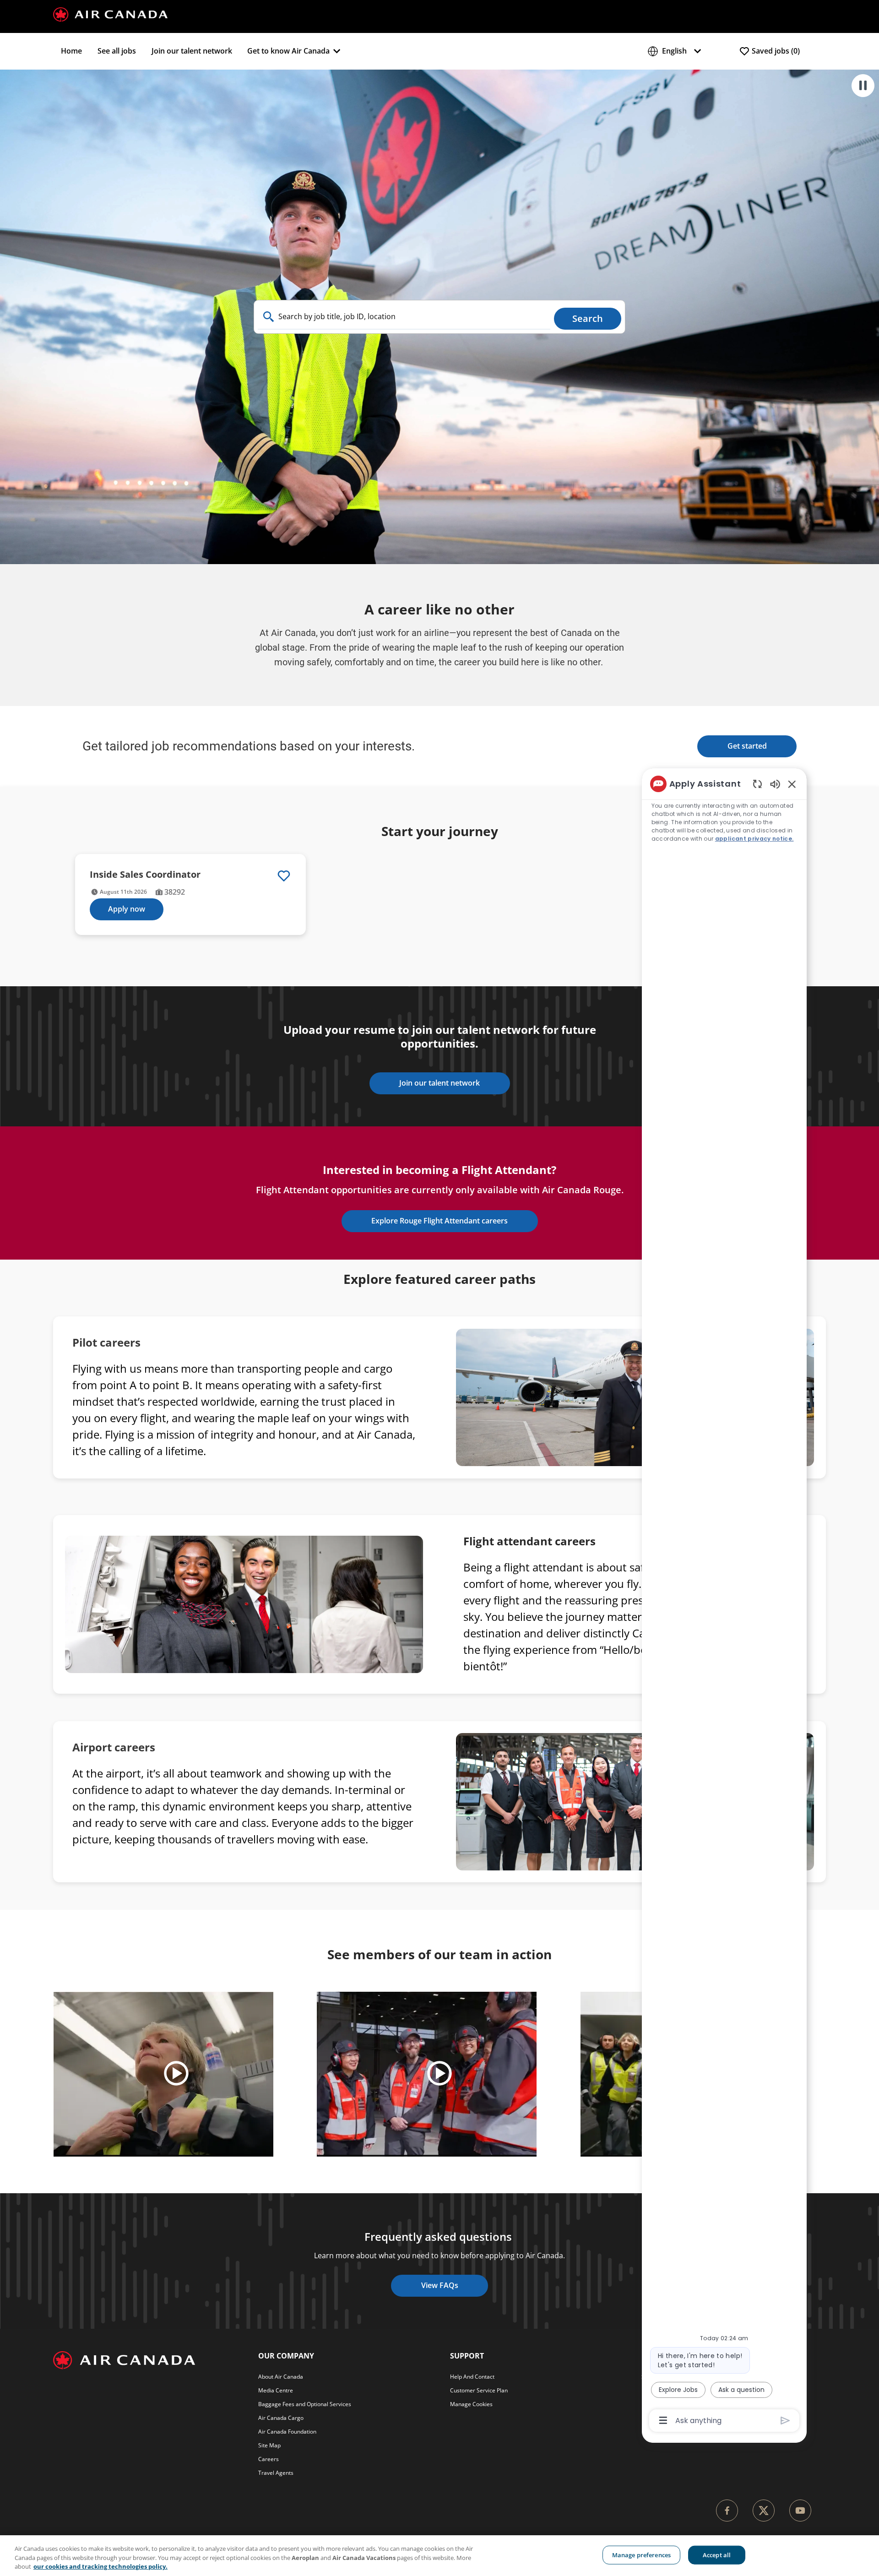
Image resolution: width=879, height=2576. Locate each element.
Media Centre (276, 2390)
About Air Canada (281, 2377)
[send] (785, 2421)
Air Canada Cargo (281, 2418)
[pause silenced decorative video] (863, 86)
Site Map (269, 2445)
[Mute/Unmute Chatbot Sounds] (775, 784)
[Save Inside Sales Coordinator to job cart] (284, 876)
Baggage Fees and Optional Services (305, 2404)
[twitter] (764, 2511)
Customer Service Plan (479, 2390)
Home (71, 51)
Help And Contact (472, 2377)
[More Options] (663, 2420)
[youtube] (800, 2511)
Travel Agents (276, 2473)
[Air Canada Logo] (110, 14)
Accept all (717, 2554)
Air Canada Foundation (287, 2432)
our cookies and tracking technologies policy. (100, 2566)
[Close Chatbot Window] (792, 784)
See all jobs (117, 51)
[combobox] (404, 317)
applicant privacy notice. (754, 839)
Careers (269, 2459)
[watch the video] (176, 2074)
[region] (724, 1601)
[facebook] (727, 2511)
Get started (747, 746)
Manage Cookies (471, 2404)
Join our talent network (192, 51)
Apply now (127, 909)
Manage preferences (641, 2554)
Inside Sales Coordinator (145, 874)
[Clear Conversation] (757, 784)
